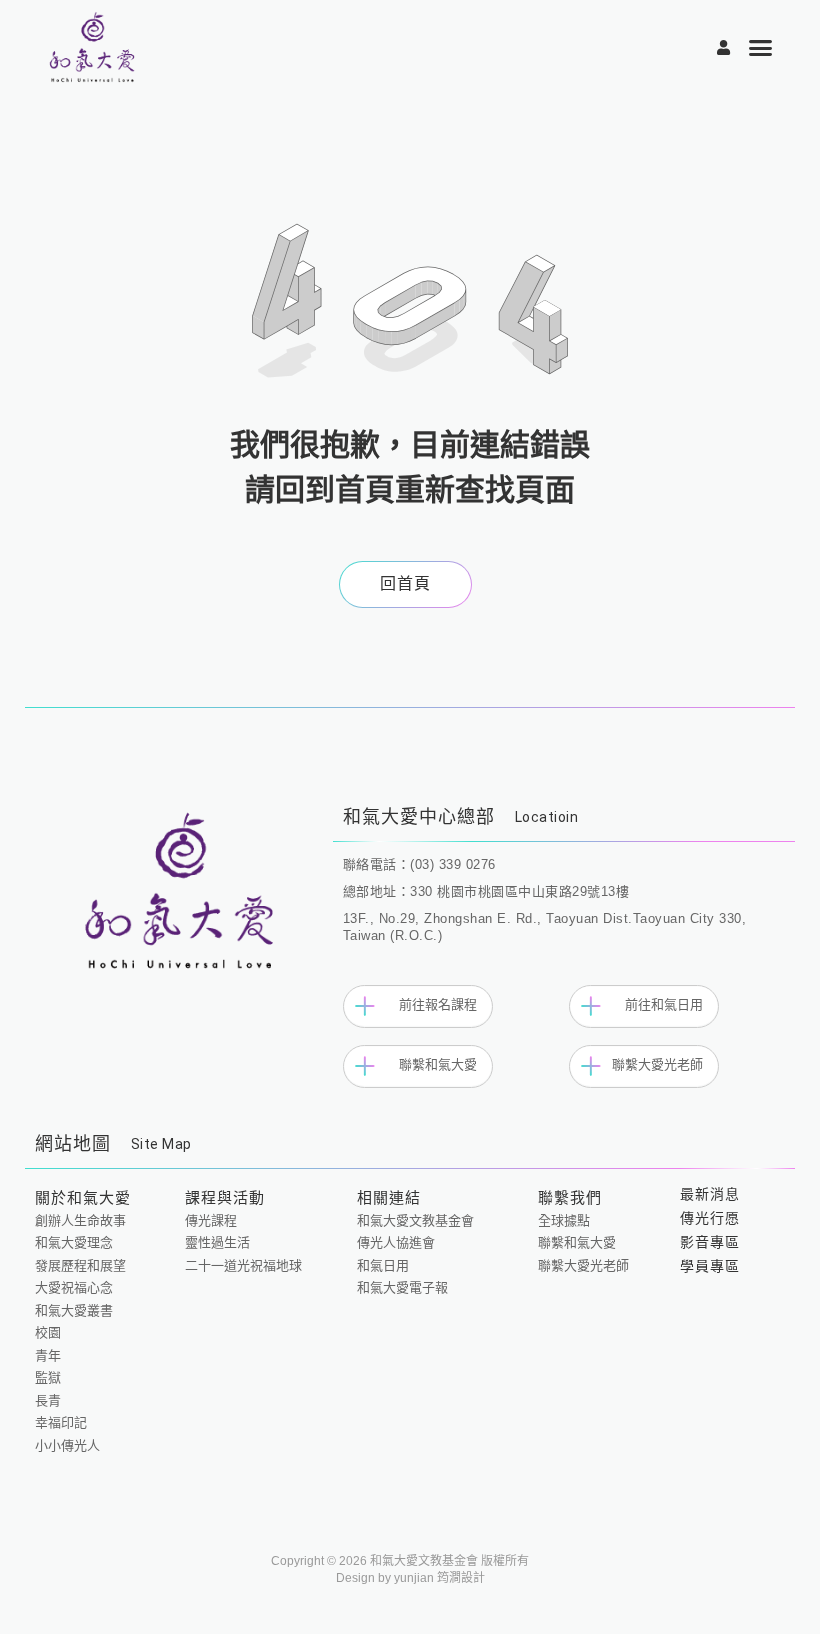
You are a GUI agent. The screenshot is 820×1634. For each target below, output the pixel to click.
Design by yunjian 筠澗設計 (410, 1578)
